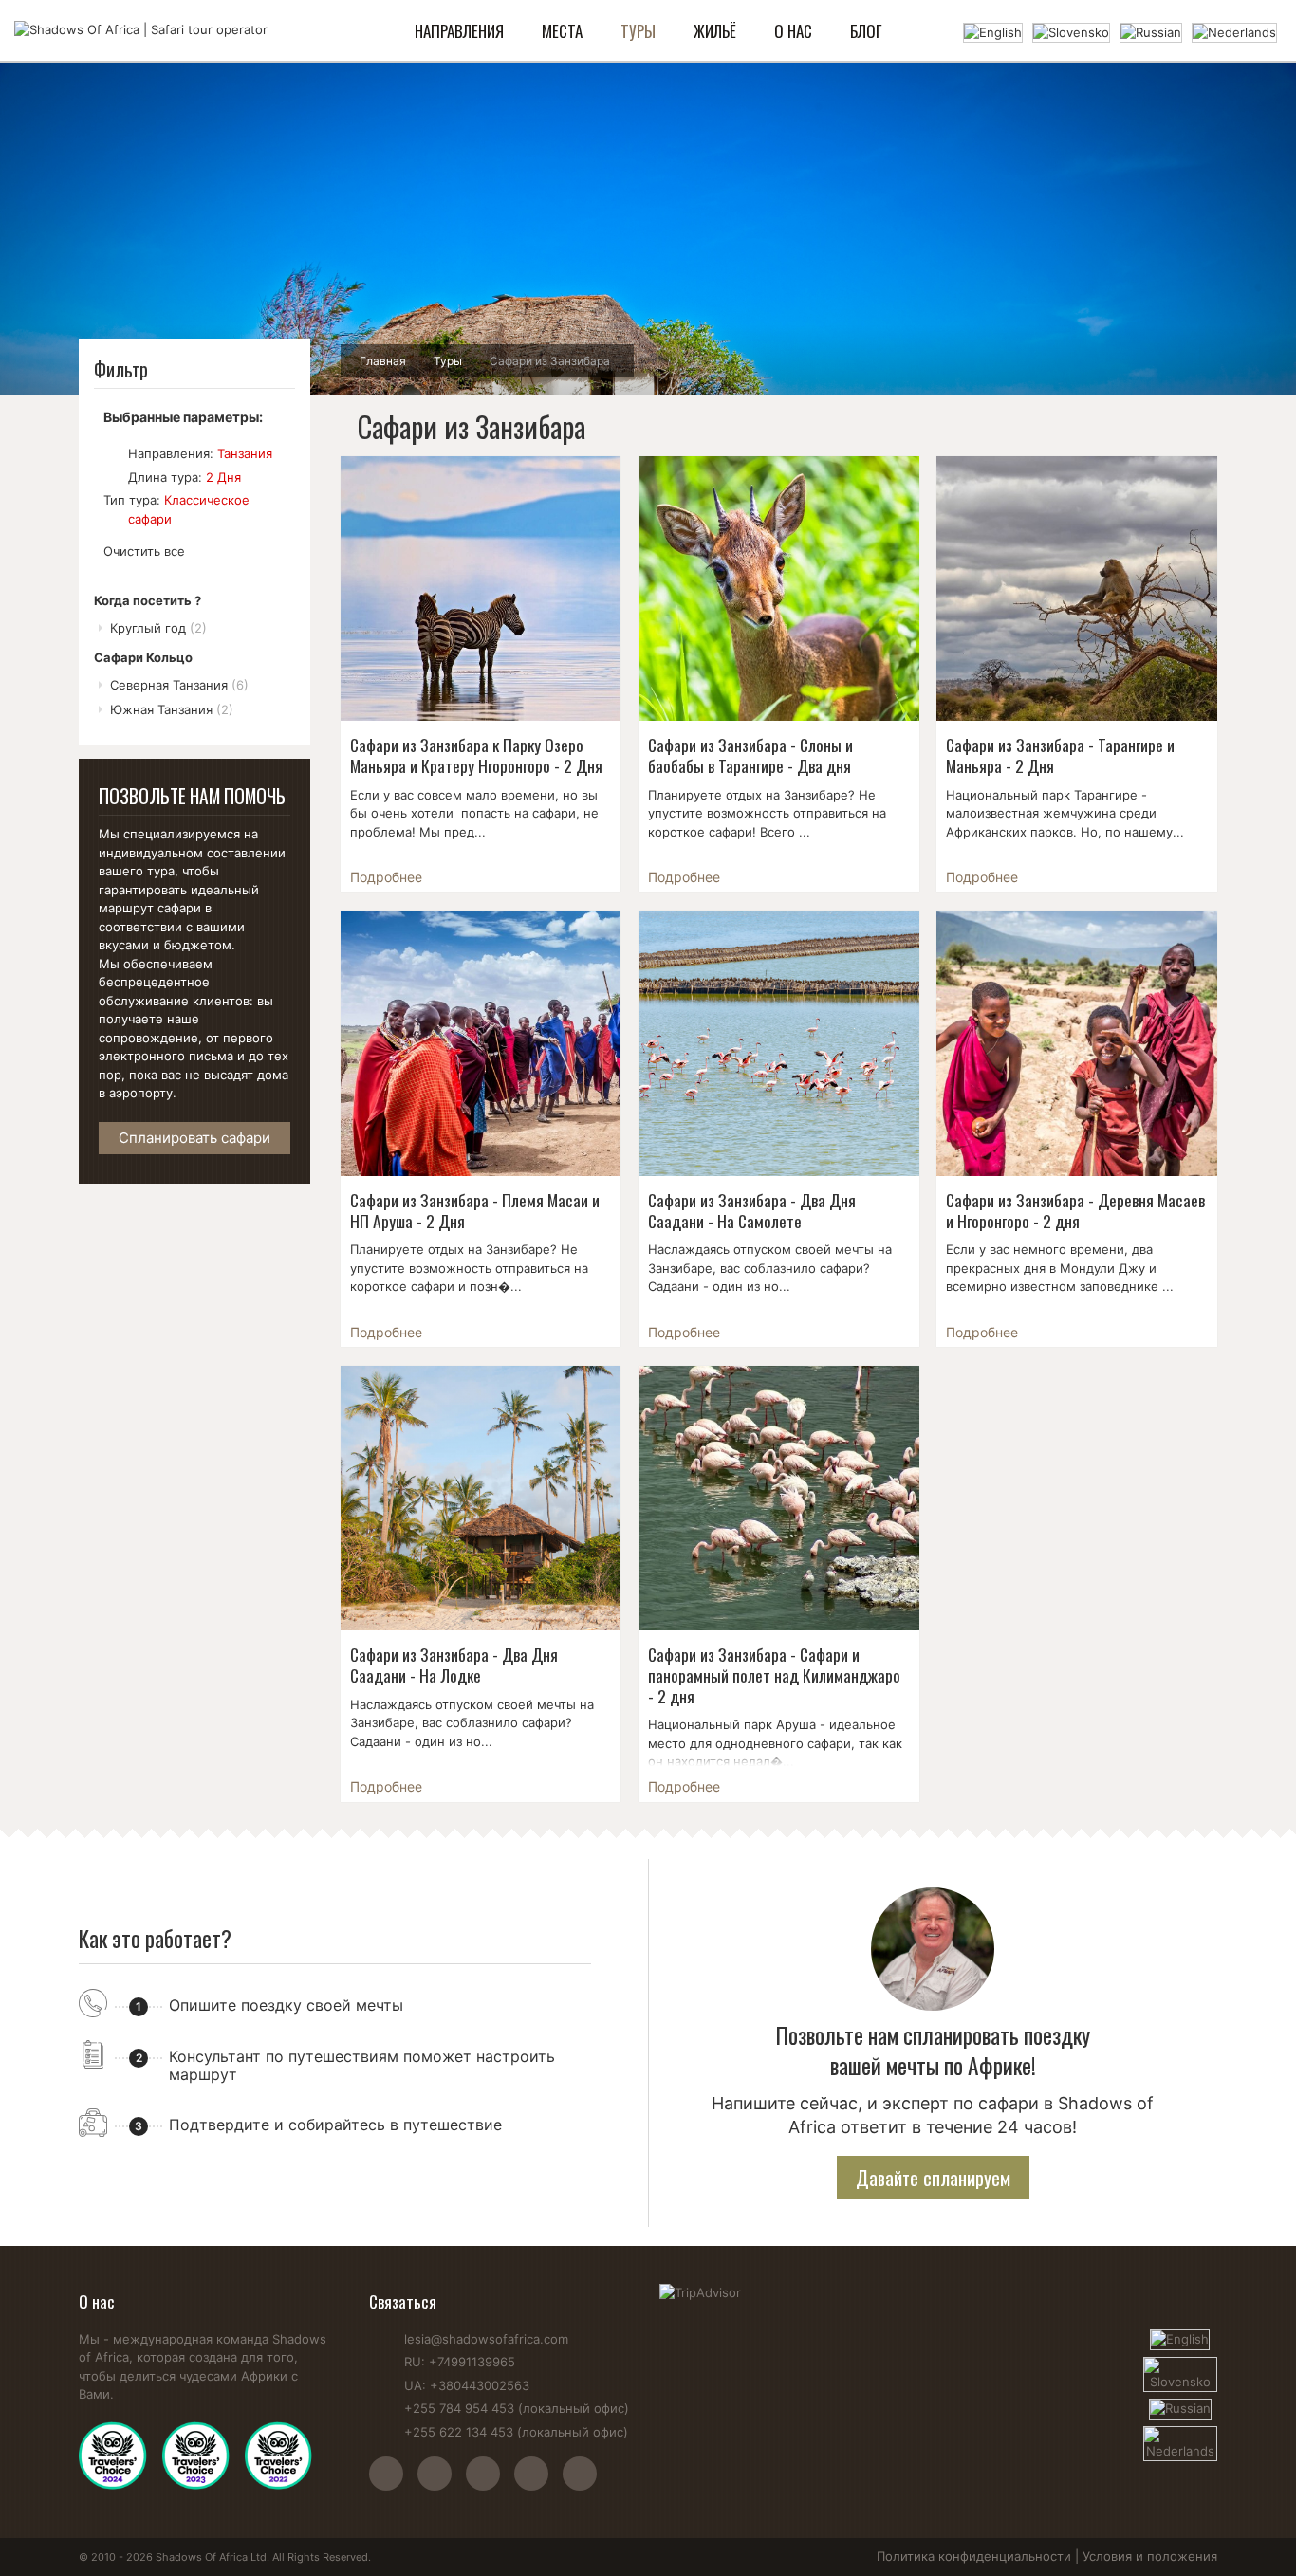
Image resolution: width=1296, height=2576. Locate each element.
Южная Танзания (172, 709)
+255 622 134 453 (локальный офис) (516, 2432)
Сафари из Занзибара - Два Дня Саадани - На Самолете (752, 1210)
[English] (993, 31)
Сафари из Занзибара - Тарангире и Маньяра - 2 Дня (1060, 755)
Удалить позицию (112, 453)
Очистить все (144, 551)
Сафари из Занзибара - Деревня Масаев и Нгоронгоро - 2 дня (1075, 1210)
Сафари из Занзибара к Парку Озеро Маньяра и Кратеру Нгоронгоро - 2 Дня (476, 755)
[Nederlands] (1234, 31)
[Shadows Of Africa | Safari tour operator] (141, 30)
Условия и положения (1150, 2556)
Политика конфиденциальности (974, 2556)
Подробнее (386, 877)
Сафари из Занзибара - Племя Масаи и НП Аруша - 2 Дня (475, 1210)
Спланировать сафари (194, 1138)
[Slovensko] (1071, 31)
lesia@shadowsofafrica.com (486, 2339)
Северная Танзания (179, 685)
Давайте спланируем (933, 2178)
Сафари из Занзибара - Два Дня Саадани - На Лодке (454, 1665)
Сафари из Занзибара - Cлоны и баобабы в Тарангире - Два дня (750, 755)
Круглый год (158, 628)
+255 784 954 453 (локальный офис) (517, 2408)
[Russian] (1151, 31)
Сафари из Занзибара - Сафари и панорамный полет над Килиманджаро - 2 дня (774, 1674)
